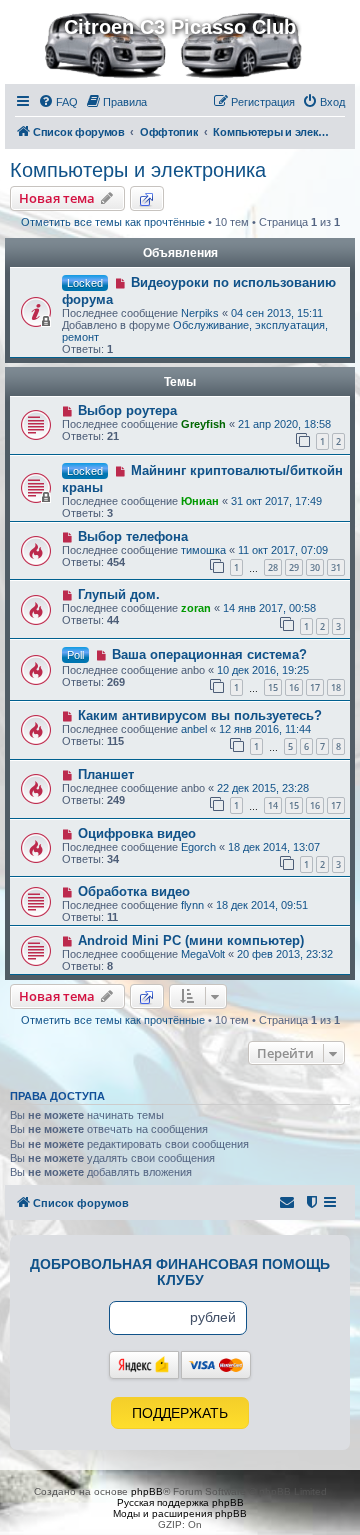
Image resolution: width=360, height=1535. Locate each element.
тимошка (203, 550)
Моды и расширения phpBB (180, 1513)
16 (294, 687)
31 (336, 567)
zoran (196, 608)
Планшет (106, 774)
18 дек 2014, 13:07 (274, 847)
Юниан (200, 501)
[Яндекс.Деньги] (144, 1365)
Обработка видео (134, 891)
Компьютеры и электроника (138, 170)
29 (294, 567)
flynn (192, 905)
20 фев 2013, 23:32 (285, 954)
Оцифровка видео (137, 833)
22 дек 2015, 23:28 (263, 788)
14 (273, 805)
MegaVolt (203, 954)
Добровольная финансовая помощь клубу (180, 1272)
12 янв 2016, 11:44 (265, 729)
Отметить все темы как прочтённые (113, 222)
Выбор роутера (127, 410)
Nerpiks (200, 313)
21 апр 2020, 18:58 (284, 424)
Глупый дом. (119, 594)
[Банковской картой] (216, 1365)
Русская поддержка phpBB (180, 1502)
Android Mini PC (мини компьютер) (191, 940)
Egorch (198, 847)
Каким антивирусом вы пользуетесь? (200, 715)
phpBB (147, 1491)
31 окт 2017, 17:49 (276, 501)
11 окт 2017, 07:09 (283, 550)
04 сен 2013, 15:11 (277, 313)
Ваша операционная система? (209, 654)
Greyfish (203, 424)
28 (273, 567)
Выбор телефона (133, 536)
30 (315, 567)
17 (315, 687)
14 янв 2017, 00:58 (269, 608)
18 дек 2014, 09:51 (262, 905)
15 (273, 687)
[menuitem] (58, 102)
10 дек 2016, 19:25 (263, 670)
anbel (194, 729)
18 (336, 687)
